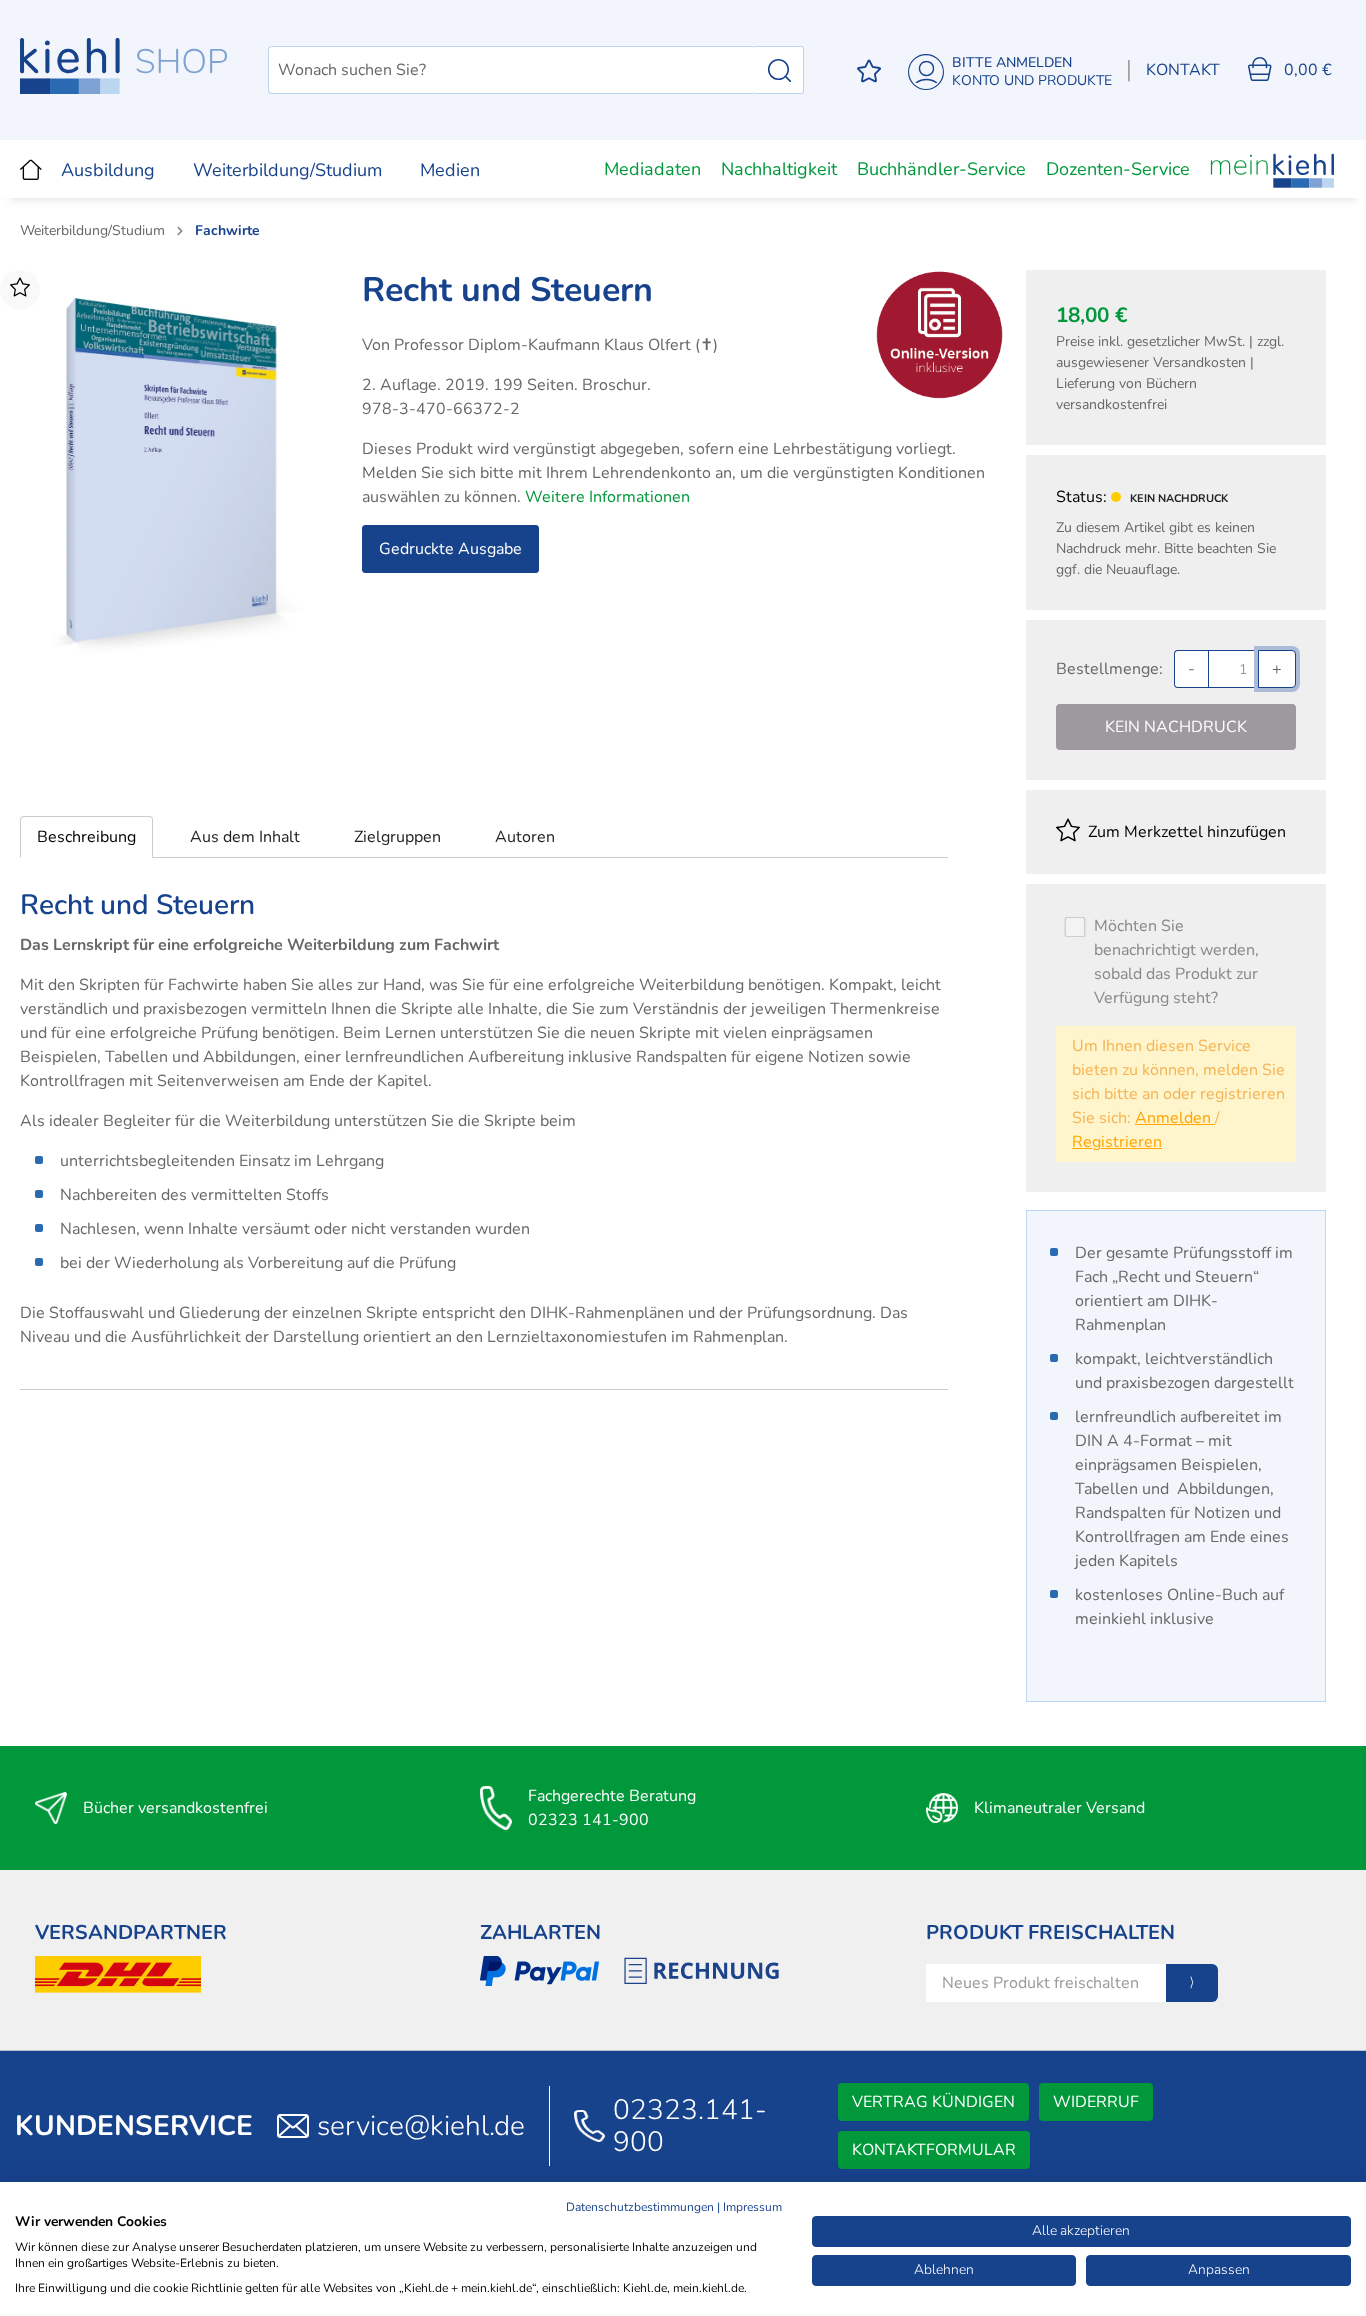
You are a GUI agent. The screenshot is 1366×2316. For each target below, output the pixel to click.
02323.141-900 (690, 2126)
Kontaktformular (934, 2150)
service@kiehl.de (421, 2126)
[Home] (31, 169)
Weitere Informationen (607, 497)
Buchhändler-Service (941, 169)
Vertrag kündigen (933, 2102)
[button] (86, 837)
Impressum (752, 2207)
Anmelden (1175, 1118)
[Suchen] (779, 70)
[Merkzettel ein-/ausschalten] (20, 290)
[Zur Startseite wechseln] (124, 66)
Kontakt (1183, 70)
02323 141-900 (588, 1820)
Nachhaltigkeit (779, 169)
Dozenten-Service (1118, 169)
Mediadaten (652, 169)
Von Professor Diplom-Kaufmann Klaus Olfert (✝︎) (540, 345)
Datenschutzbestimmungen (640, 2207)
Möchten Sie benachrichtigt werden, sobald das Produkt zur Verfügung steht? (1176, 962)
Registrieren (1117, 1142)
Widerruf (1096, 2102)
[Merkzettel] (869, 70)
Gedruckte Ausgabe (450, 549)
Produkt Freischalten (1050, 1932)
